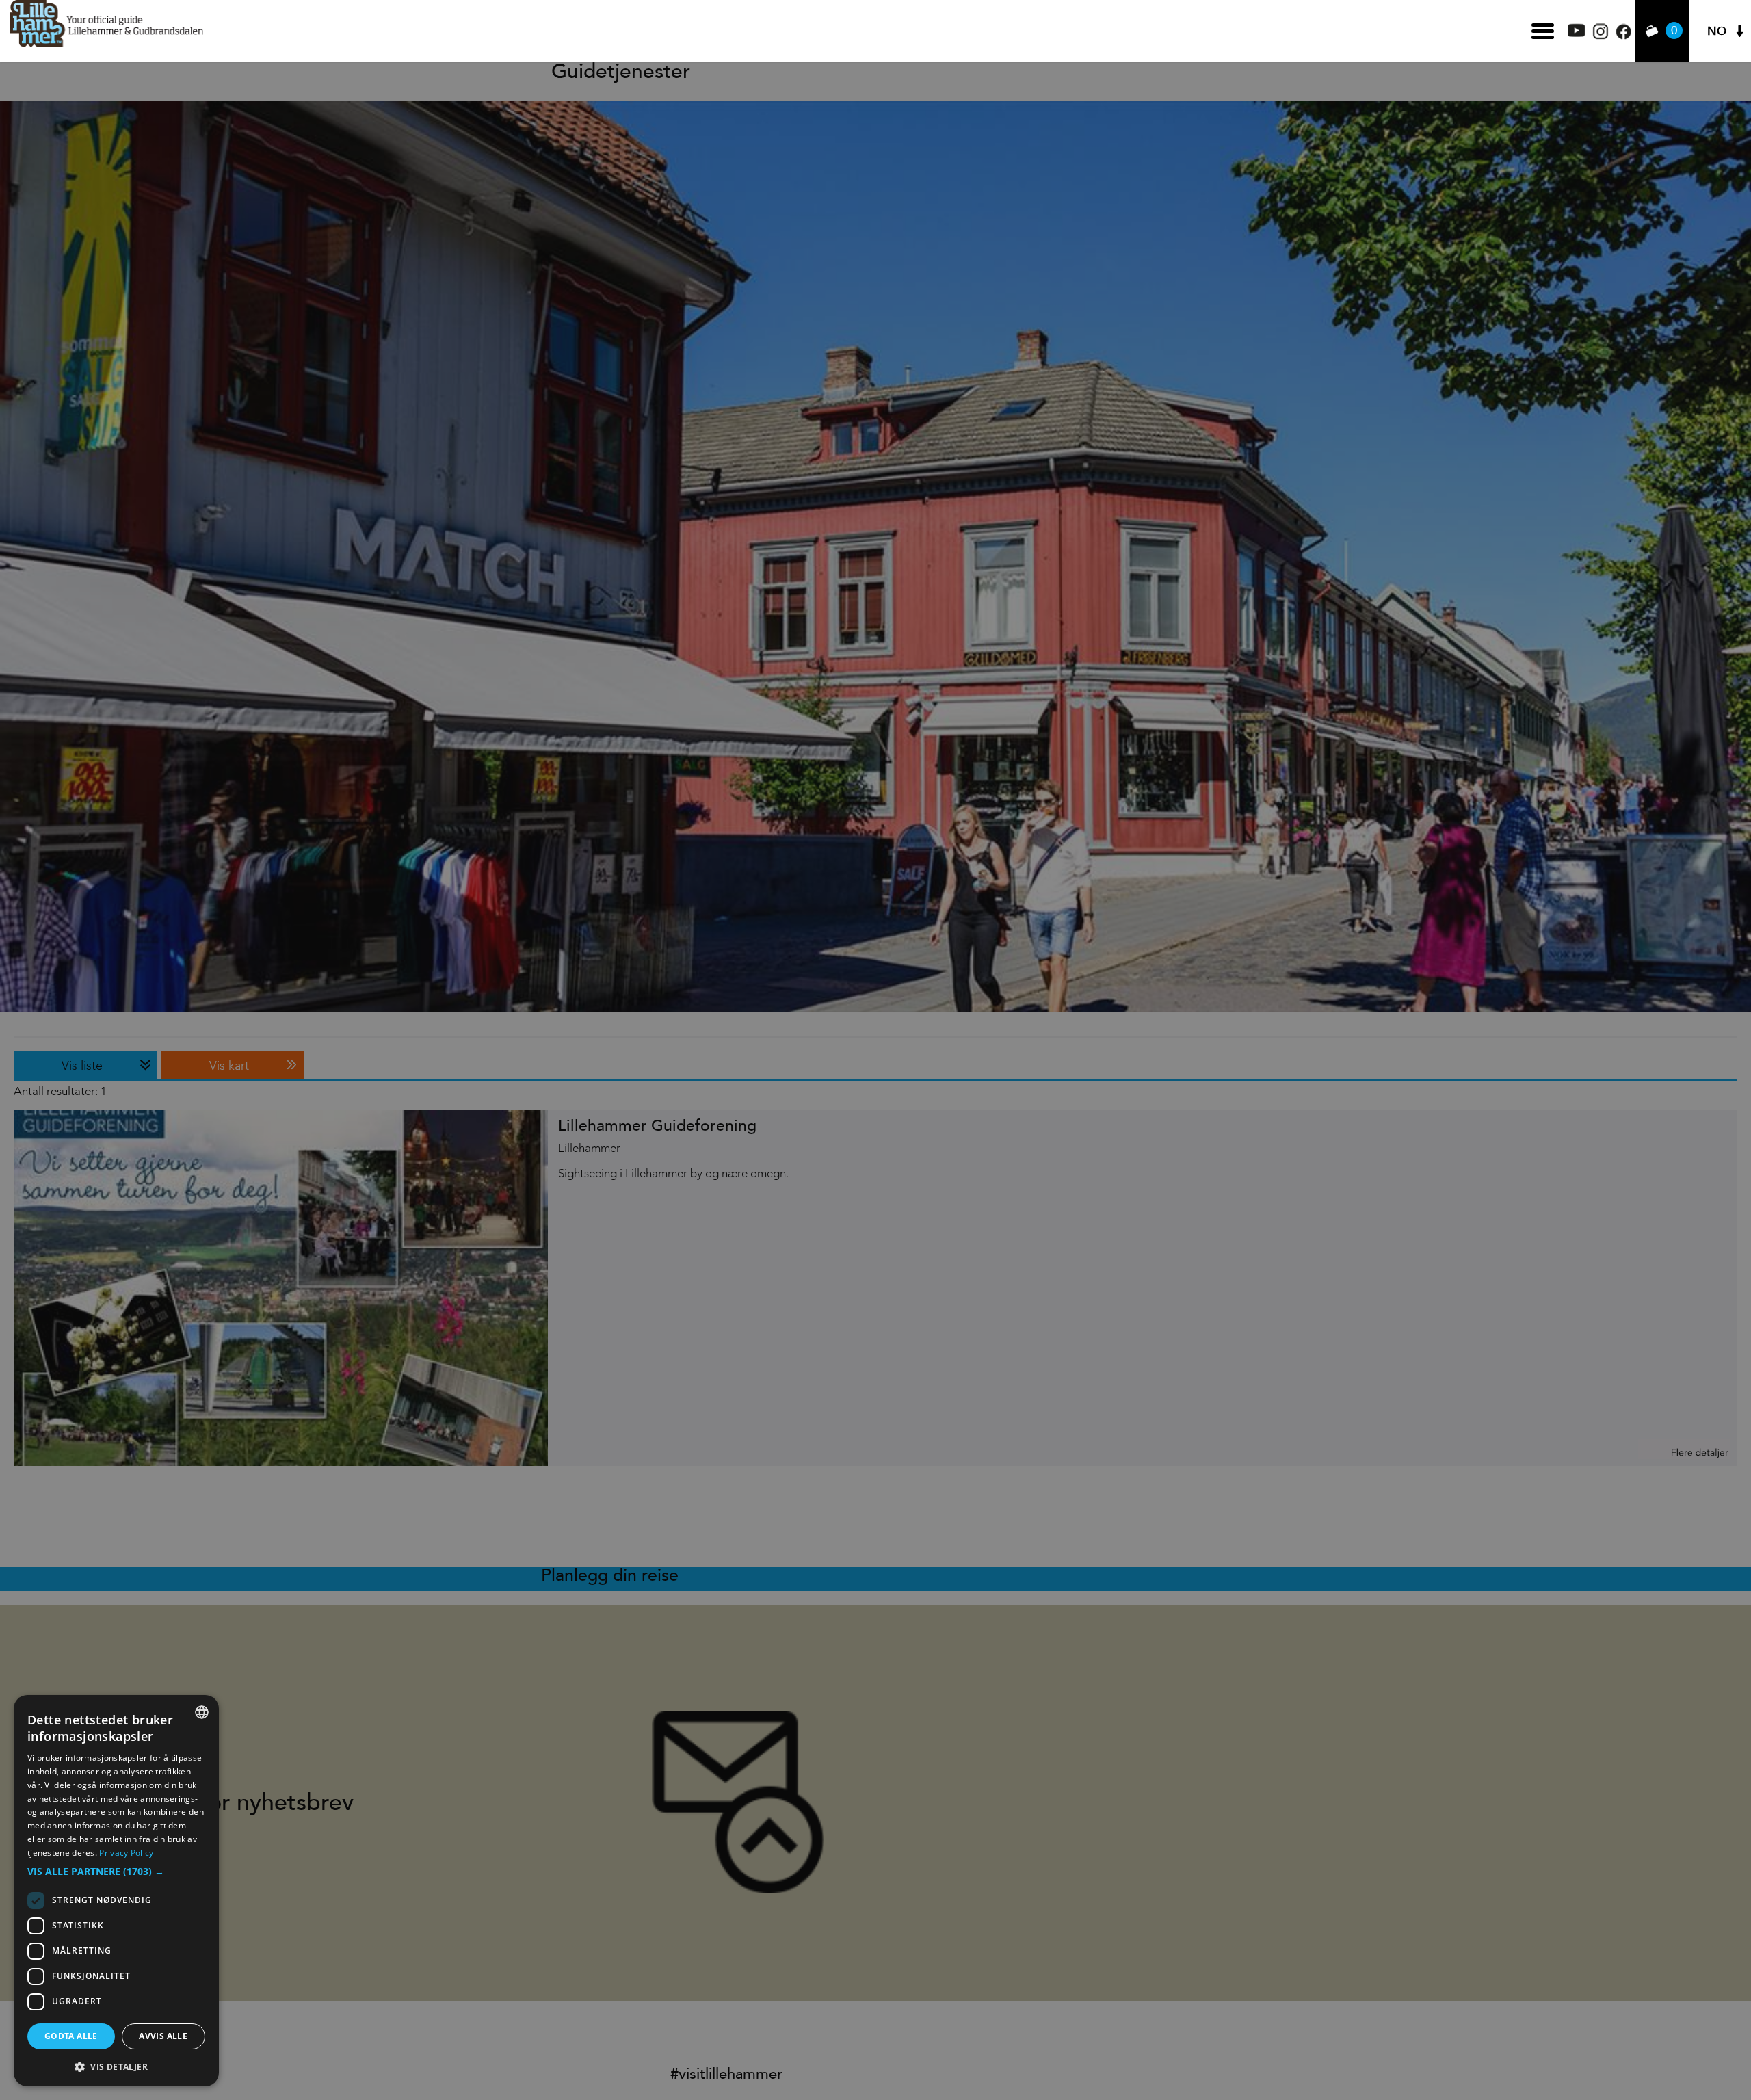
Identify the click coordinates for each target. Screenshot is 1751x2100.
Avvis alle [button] (163, 2036)
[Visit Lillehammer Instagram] (1601, 36)
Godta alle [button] (71, 2036)
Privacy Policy (126, 1853)
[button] (116, 1872)
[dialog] (116, 1891)
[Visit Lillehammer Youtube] (1577, 33)
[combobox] (202, 1712)
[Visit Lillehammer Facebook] (1623, 36)
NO (1717, 31)
